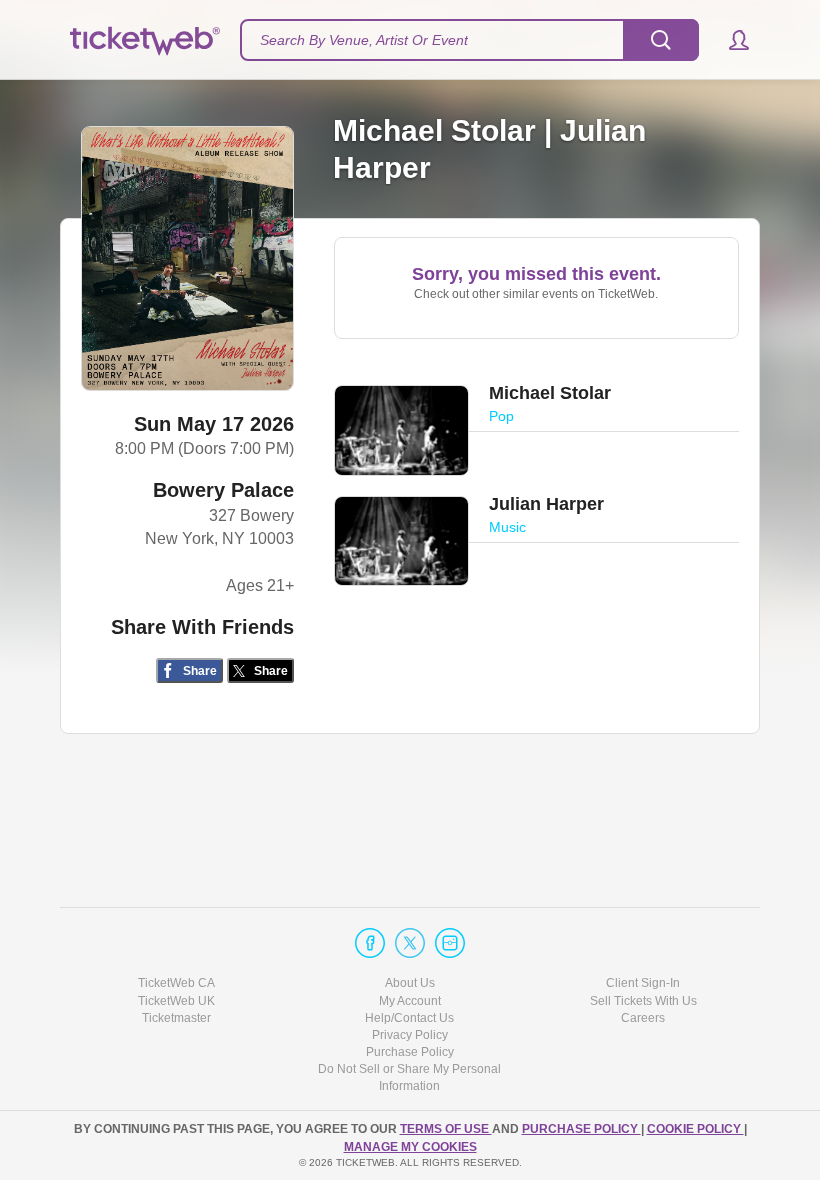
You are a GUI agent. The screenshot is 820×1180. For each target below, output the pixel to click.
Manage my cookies (410, 1147)
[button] (729, 40)
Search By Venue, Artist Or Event (364, 40)
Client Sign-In (643, 983)
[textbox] (469, 40)
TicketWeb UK (176, 1001)
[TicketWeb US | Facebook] (370, 943)
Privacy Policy (410, 1035)
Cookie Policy (695, 1129)
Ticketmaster (176, 1018)
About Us (410, 983)
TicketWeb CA (176, 983)
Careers (643, 1018)
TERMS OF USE (446, 1129)
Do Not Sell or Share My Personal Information (409, 1077)
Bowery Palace (223, 490)
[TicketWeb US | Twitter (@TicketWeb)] (410, 943)
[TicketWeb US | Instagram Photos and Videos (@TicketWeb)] (450, 943)
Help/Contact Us (409, 1018)
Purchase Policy (410, 1052)
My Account (410, 1001)
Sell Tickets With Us (643, 1001)
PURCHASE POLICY (581, 1129)
